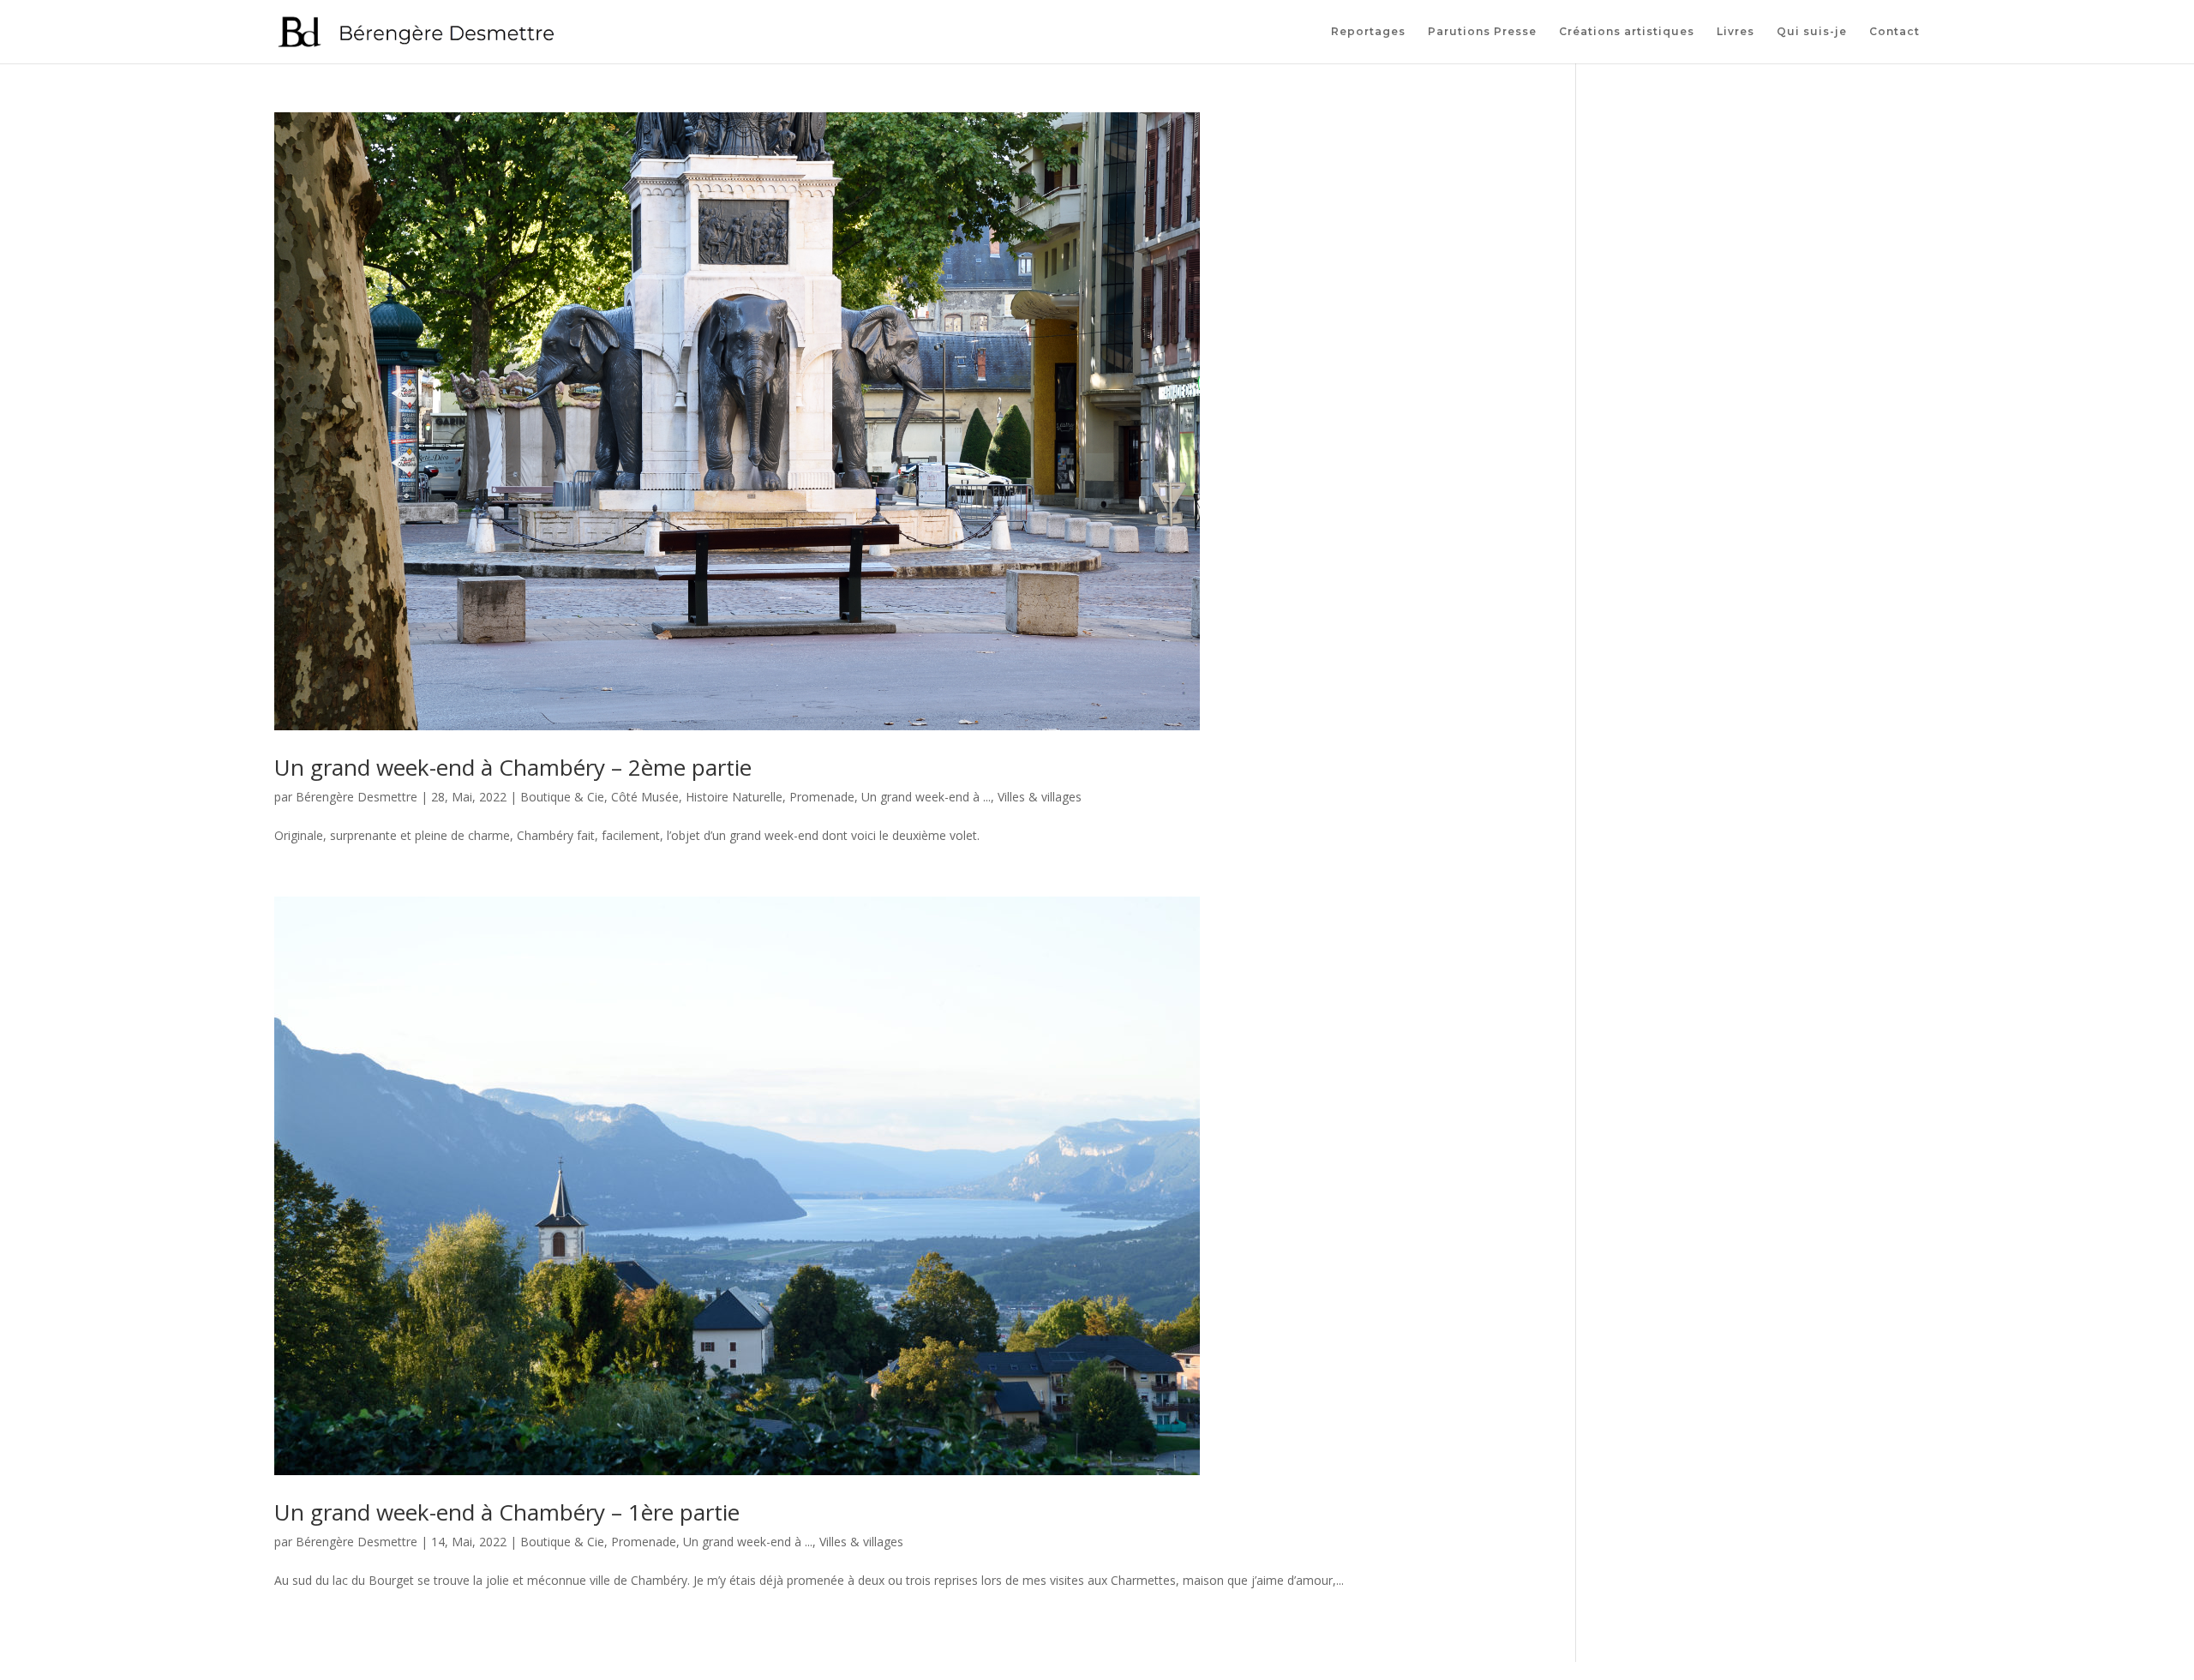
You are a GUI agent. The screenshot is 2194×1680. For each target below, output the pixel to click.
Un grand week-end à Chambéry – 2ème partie (513, 767)
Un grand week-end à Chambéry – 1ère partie (507, 1512)
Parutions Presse (1482, 32)
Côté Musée (645, 797)
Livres (1735, 32)
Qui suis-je (1812, 32)
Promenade (822, 797)
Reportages (1368, 32)
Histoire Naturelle (734, 797)
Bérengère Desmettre (357, 797)
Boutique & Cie (562, 797)
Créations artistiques (1627, 32)
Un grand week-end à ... (926, 797)
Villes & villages (1040, 797)
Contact (1894, 32)
